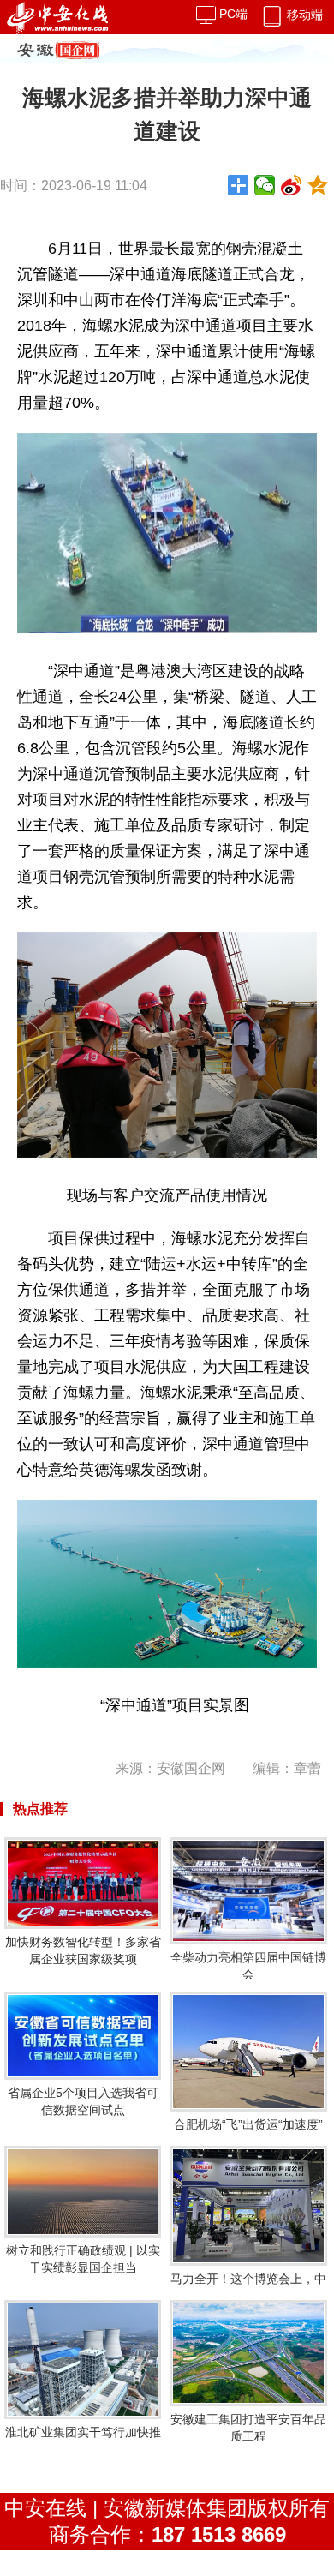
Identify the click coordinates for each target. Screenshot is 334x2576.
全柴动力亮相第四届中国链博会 (248, 1966)
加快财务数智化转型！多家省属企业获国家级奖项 (83, 1950)
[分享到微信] (265, 185)
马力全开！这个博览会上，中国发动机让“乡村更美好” (248, 2287)
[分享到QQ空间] (318, 185)
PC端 (232, 14)
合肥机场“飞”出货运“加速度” (248, 2124)
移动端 (303, 15)
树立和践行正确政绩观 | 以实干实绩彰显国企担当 (83, 2259)
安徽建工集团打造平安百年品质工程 (248, 2428)
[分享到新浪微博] (292, 185)
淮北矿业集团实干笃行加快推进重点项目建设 (83, 2441)
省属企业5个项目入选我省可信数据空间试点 (83, 2101)
